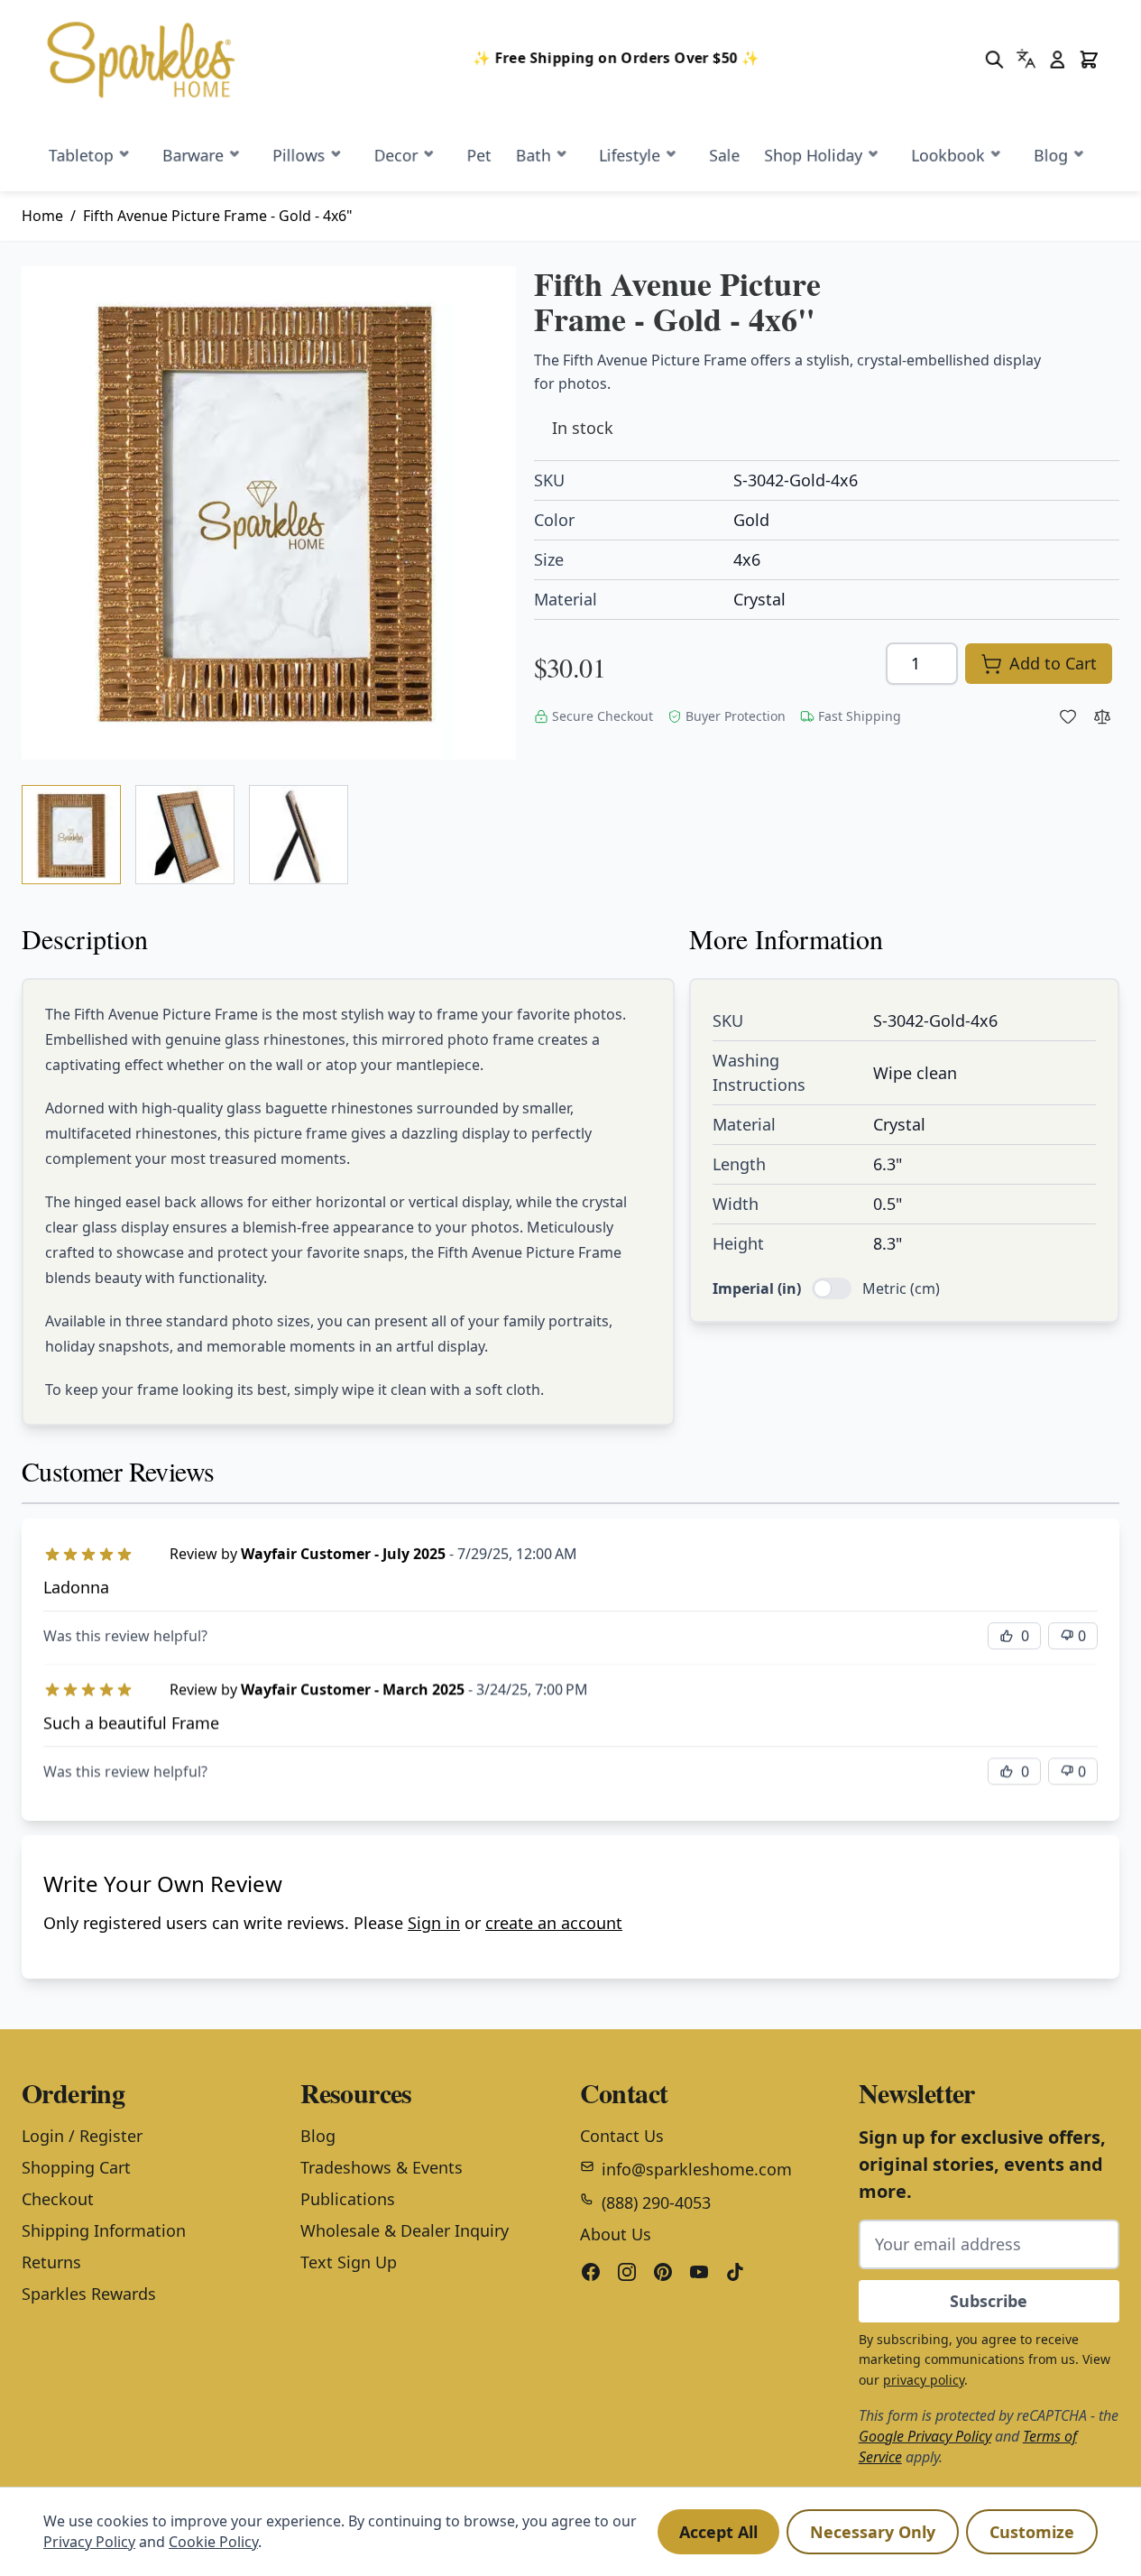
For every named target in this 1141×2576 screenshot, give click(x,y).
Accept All (718, 2532)
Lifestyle (630, 155)
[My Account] (1058, 59)
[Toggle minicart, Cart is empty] (1089, 59)
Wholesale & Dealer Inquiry (405, 2230)
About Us (616, 2234)
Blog (1051, 155)
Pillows (299, 155)
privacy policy (924, 2380)
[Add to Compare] (1102, 716)
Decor (396, 155)
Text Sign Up (349, 2262)
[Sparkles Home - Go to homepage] (152, 60)
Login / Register (82, 2136)
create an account (554, 1923)
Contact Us (622, 2136)
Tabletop (81, 155)
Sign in (434, 1923)
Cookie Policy (213, 2542)
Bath (533, 155)
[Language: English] (1026, 58)
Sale (724, 155)
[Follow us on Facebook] (591, 2272)
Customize (1032, 2532)
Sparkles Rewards (89, 2294)
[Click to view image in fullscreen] (269, 513)
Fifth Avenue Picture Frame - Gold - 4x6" (218, 216)
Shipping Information (104, 2230)
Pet (478, 155)
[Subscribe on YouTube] (699, 2272)
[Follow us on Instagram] (627, 2272)
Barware (193, 155)
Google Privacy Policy (925, 2436)
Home (42, 216)
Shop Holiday (813, 155)
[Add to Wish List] (1068, 716)
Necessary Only (873, 2532)
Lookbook (948, 155)
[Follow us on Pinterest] (663, 2272)
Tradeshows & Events (382, 2167)
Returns (51, 2262)
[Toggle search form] (994, 59)
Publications (348, 2199)
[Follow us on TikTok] (735, 2272)
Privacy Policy (89, 2542)
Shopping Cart (76, 2167)
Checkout (58, 2199)
